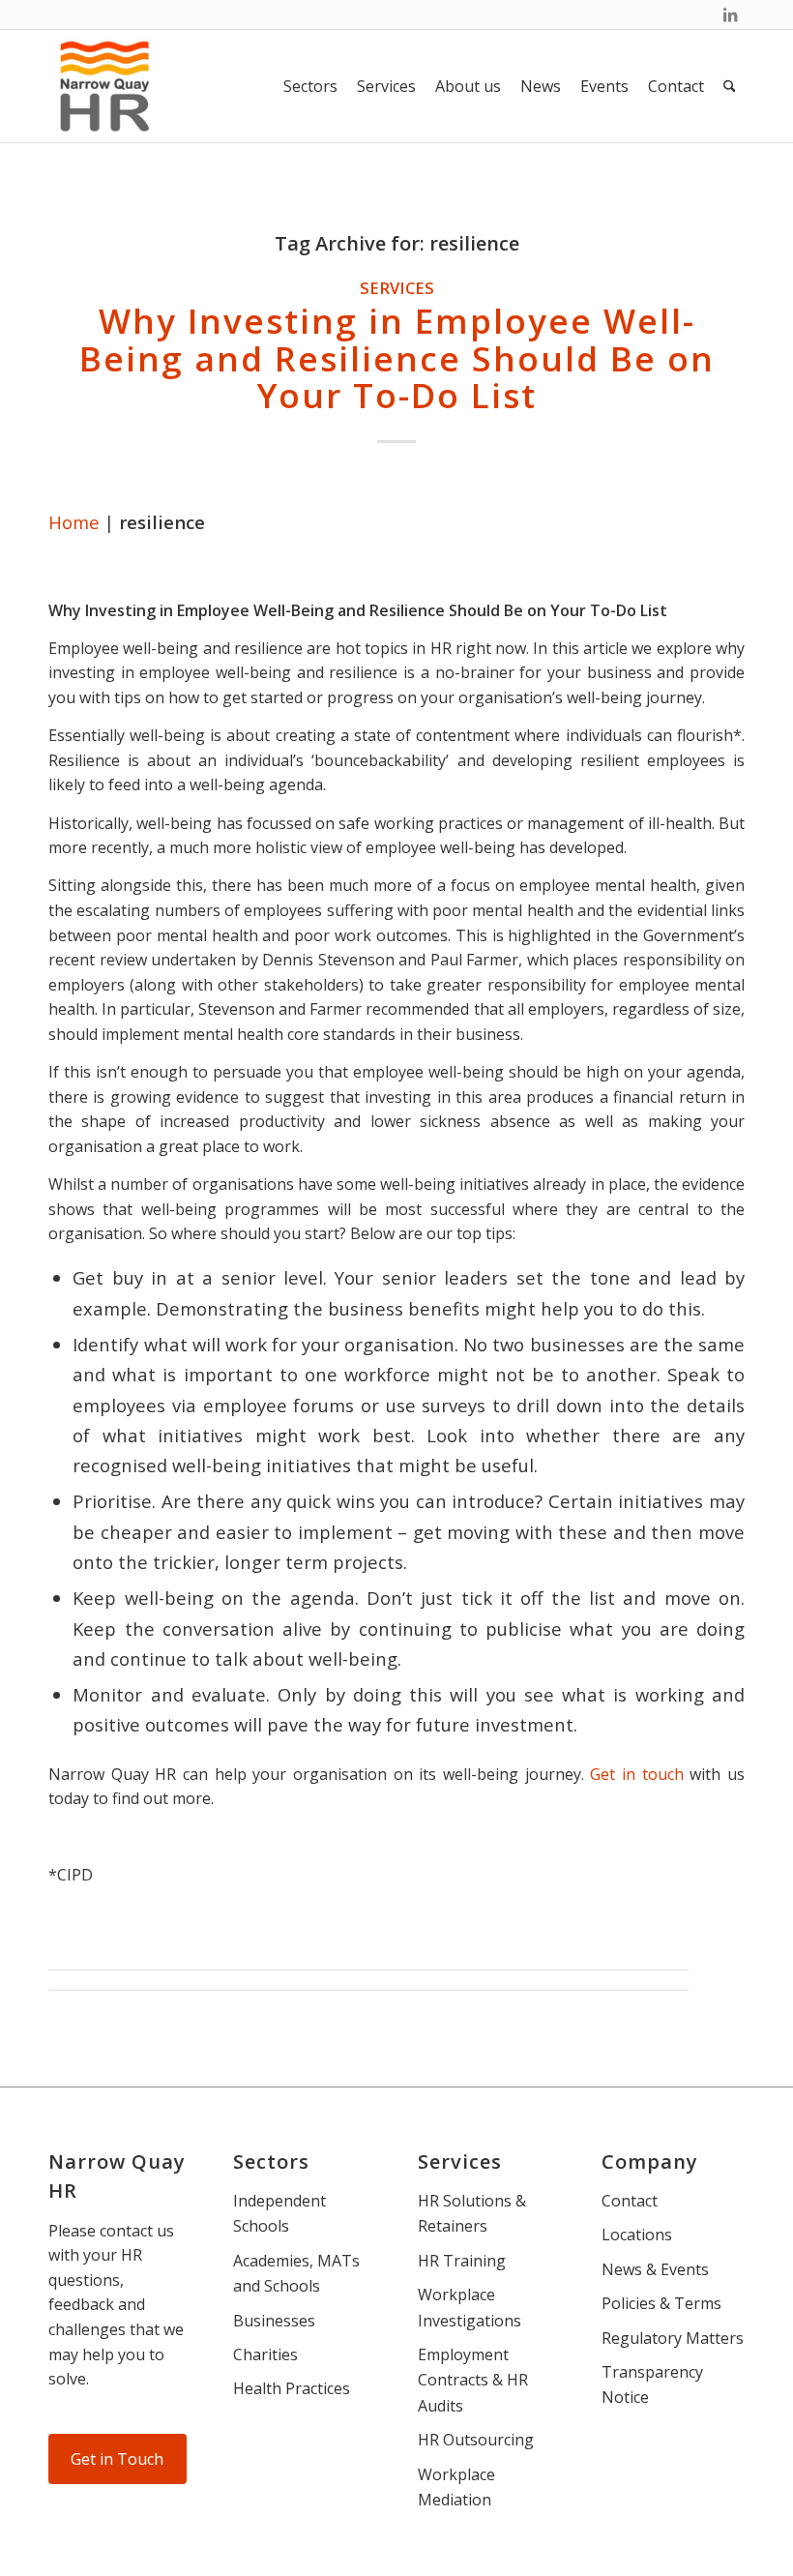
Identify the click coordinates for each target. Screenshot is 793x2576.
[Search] (730, 86)
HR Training (462, 2261)
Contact (630, 2201)
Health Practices (292, 2388)
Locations (637, 2235)
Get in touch (636, 1774)
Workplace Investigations (470, 2307)
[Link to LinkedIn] (730, 15)
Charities (265, 2354)
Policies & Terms (661, 2303)
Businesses (274, 2321)
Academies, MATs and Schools (296, 2273)
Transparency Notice (652, 2384)
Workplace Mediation (456, 2487)
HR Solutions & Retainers (472, 2213)
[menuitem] (310, 86)
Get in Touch (117, 2459)
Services (397, 288)
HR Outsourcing (476, 2440)
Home (74, 522)
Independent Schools (279, 2213)
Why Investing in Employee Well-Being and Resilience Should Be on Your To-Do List (397, 358)
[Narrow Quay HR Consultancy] (104, 86)
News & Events (655, 2269)
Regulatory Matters (673, 2338)
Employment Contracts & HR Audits (473, 2380)
